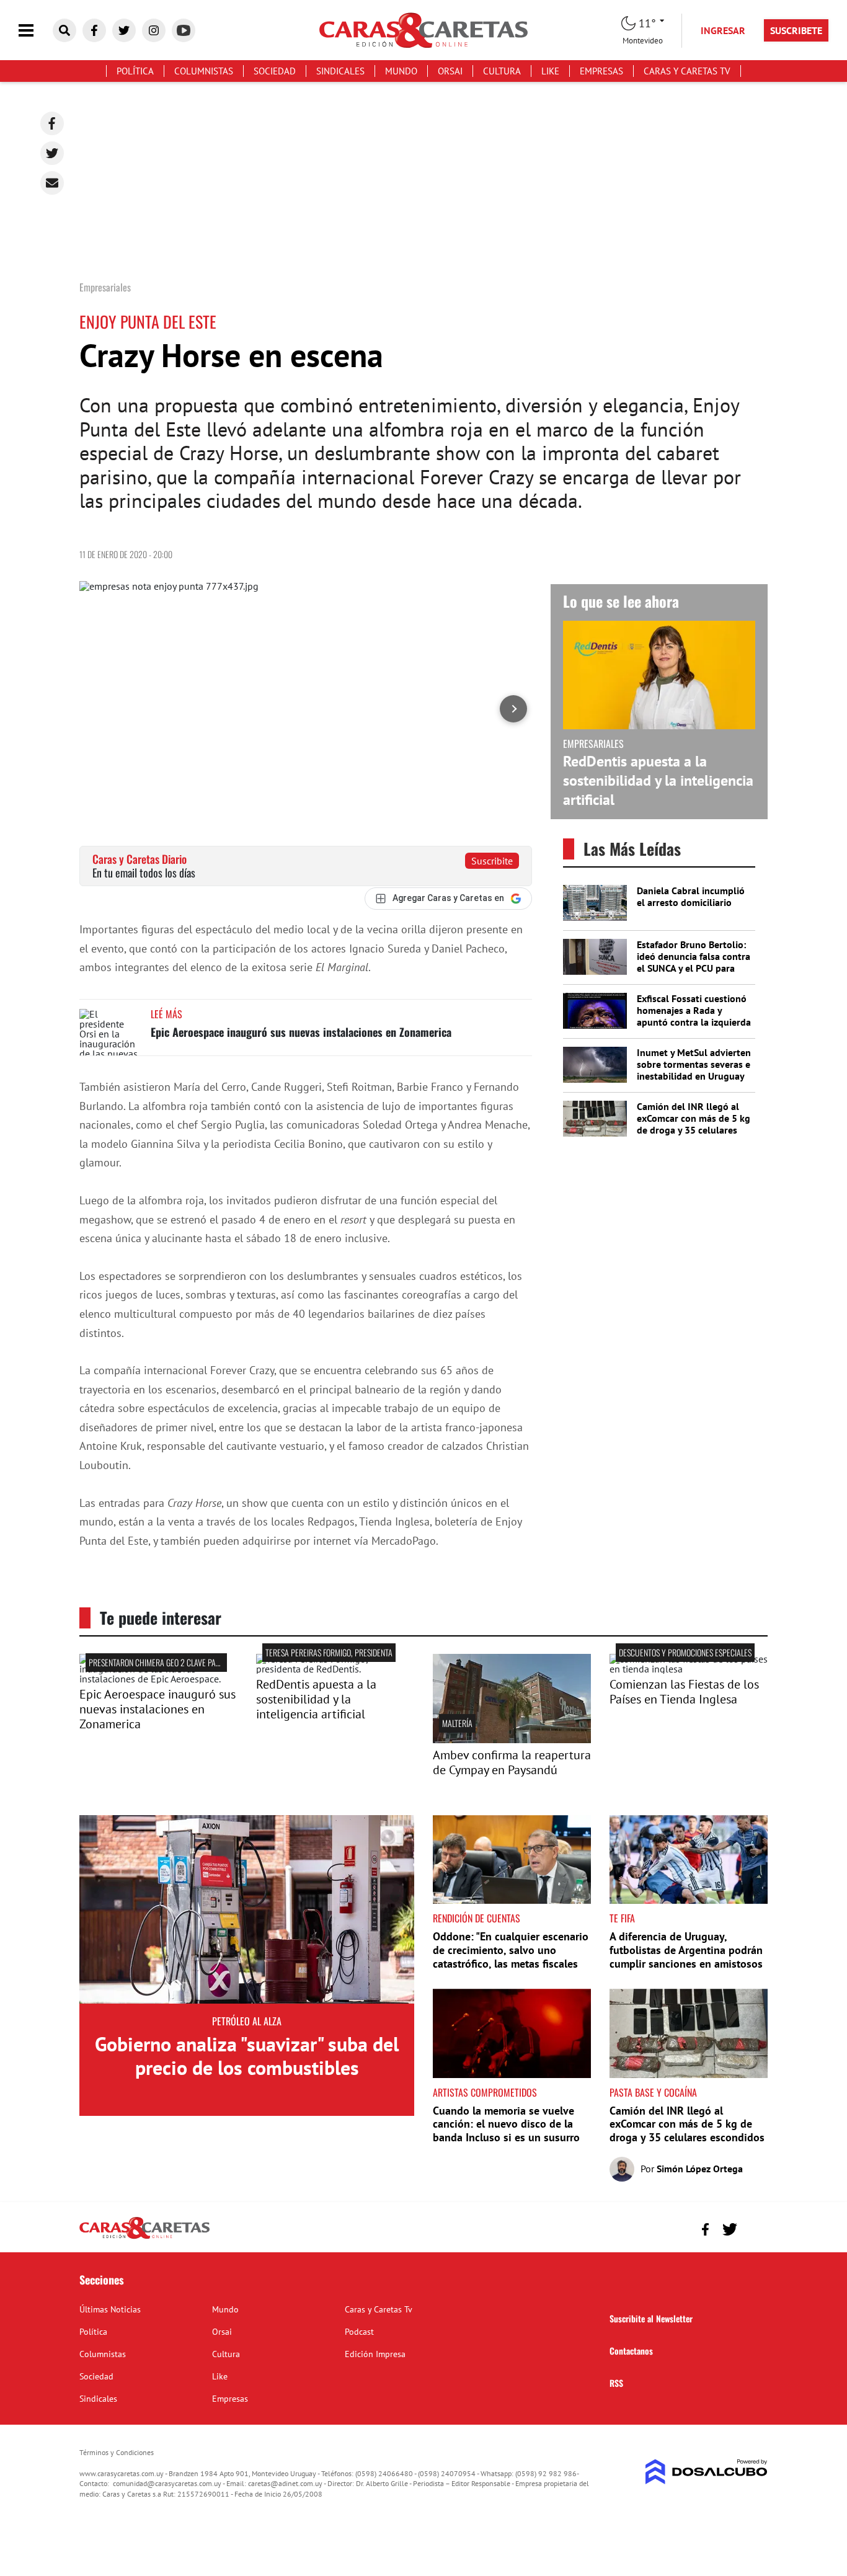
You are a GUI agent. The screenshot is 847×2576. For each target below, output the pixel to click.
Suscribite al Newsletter (651, 2318)
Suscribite (492, 861)
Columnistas (204, 71)
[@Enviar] (52, 183)
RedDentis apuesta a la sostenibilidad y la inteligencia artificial (658, 780)
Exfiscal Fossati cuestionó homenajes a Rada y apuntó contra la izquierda (694, 1010)
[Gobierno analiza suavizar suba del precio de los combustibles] (247, 1909)
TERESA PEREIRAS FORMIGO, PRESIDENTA (329, 1652)
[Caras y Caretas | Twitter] (124, 30)
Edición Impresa (375, 2354)
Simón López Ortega (700, 2169)
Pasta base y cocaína (653, 2092)
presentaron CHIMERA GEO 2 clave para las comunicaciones (192, 1662)
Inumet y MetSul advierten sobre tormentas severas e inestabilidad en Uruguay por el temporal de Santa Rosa (694, 1076)
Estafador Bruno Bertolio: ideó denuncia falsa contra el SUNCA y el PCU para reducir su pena (694, 962)
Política (135, 71)
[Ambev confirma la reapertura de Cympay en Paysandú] (512, 1739)
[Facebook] (52, 123)
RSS (616, 2383)
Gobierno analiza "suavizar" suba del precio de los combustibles (247, 2056)
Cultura (502, 71)
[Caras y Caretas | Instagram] (154, 30)
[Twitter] (52, 153)
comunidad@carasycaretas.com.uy (167, 2483)
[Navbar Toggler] (35, 31)
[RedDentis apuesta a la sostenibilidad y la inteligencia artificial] (335, 1669)
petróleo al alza (247, 2021)
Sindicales (340, 71)
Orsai (450, 71)
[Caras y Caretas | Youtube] (184, 30)
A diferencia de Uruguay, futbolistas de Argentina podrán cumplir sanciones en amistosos (686, 1950)
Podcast (359, 2332)
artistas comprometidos (485, 2092)
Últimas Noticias (110, 2309)
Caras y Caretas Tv (687, 71)
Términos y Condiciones (117, 2452)
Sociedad (275, 71)
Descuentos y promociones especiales (685, 1652)
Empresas (601, 71)
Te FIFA (622, 1918)
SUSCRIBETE (796, 30)
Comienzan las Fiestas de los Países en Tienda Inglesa (684, 1692)
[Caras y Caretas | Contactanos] (754, 2228)
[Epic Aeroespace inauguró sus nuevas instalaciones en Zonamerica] (110, 1032)
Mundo (401, 71)
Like (550, 71)
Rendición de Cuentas (477, 1918)
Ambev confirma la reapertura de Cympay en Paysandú (512, 1762)
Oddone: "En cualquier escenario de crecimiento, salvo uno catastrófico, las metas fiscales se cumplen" (511, 1956)
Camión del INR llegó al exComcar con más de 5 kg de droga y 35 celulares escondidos (694, 1124)
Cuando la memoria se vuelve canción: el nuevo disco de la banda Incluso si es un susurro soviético (506, 2131)
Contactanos (631, 2351)
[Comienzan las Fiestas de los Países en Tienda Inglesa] (689, 1669)
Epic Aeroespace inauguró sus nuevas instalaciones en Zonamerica (301, 1032)
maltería (457, 1723)
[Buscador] (64, 30)
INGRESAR (723, 30)
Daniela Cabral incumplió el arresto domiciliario (691, 896)
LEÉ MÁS (166, 1014)
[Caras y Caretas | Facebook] (94, 30)
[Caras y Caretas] (144, 2238)
